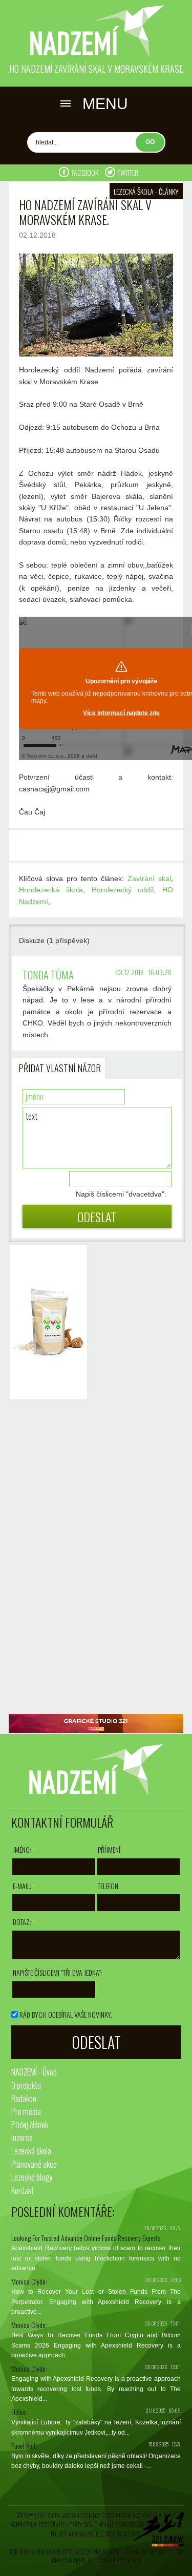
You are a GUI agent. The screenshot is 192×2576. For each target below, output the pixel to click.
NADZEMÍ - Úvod (34, 2072)
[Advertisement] (46, 1558)
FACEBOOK (86, 172)
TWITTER (128, 172)
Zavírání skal (149, 878)
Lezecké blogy (32, 2177)
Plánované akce (34, 2164)
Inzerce (22, 2138)
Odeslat (97, 1217)
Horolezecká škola (51, 890)
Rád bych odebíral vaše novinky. (66, 2014)
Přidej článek (30, 2125)
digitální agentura (109, 2552)
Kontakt (23, 2190)
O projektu (26, 2085)
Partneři (20, 2552)
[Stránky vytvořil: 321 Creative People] (159, 2532)
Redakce (24, 2099)
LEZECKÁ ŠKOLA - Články (146, 191)
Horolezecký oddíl (123, 890)
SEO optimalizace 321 (114, 2561)
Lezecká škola (31, 2151)
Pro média (26, 2111)
